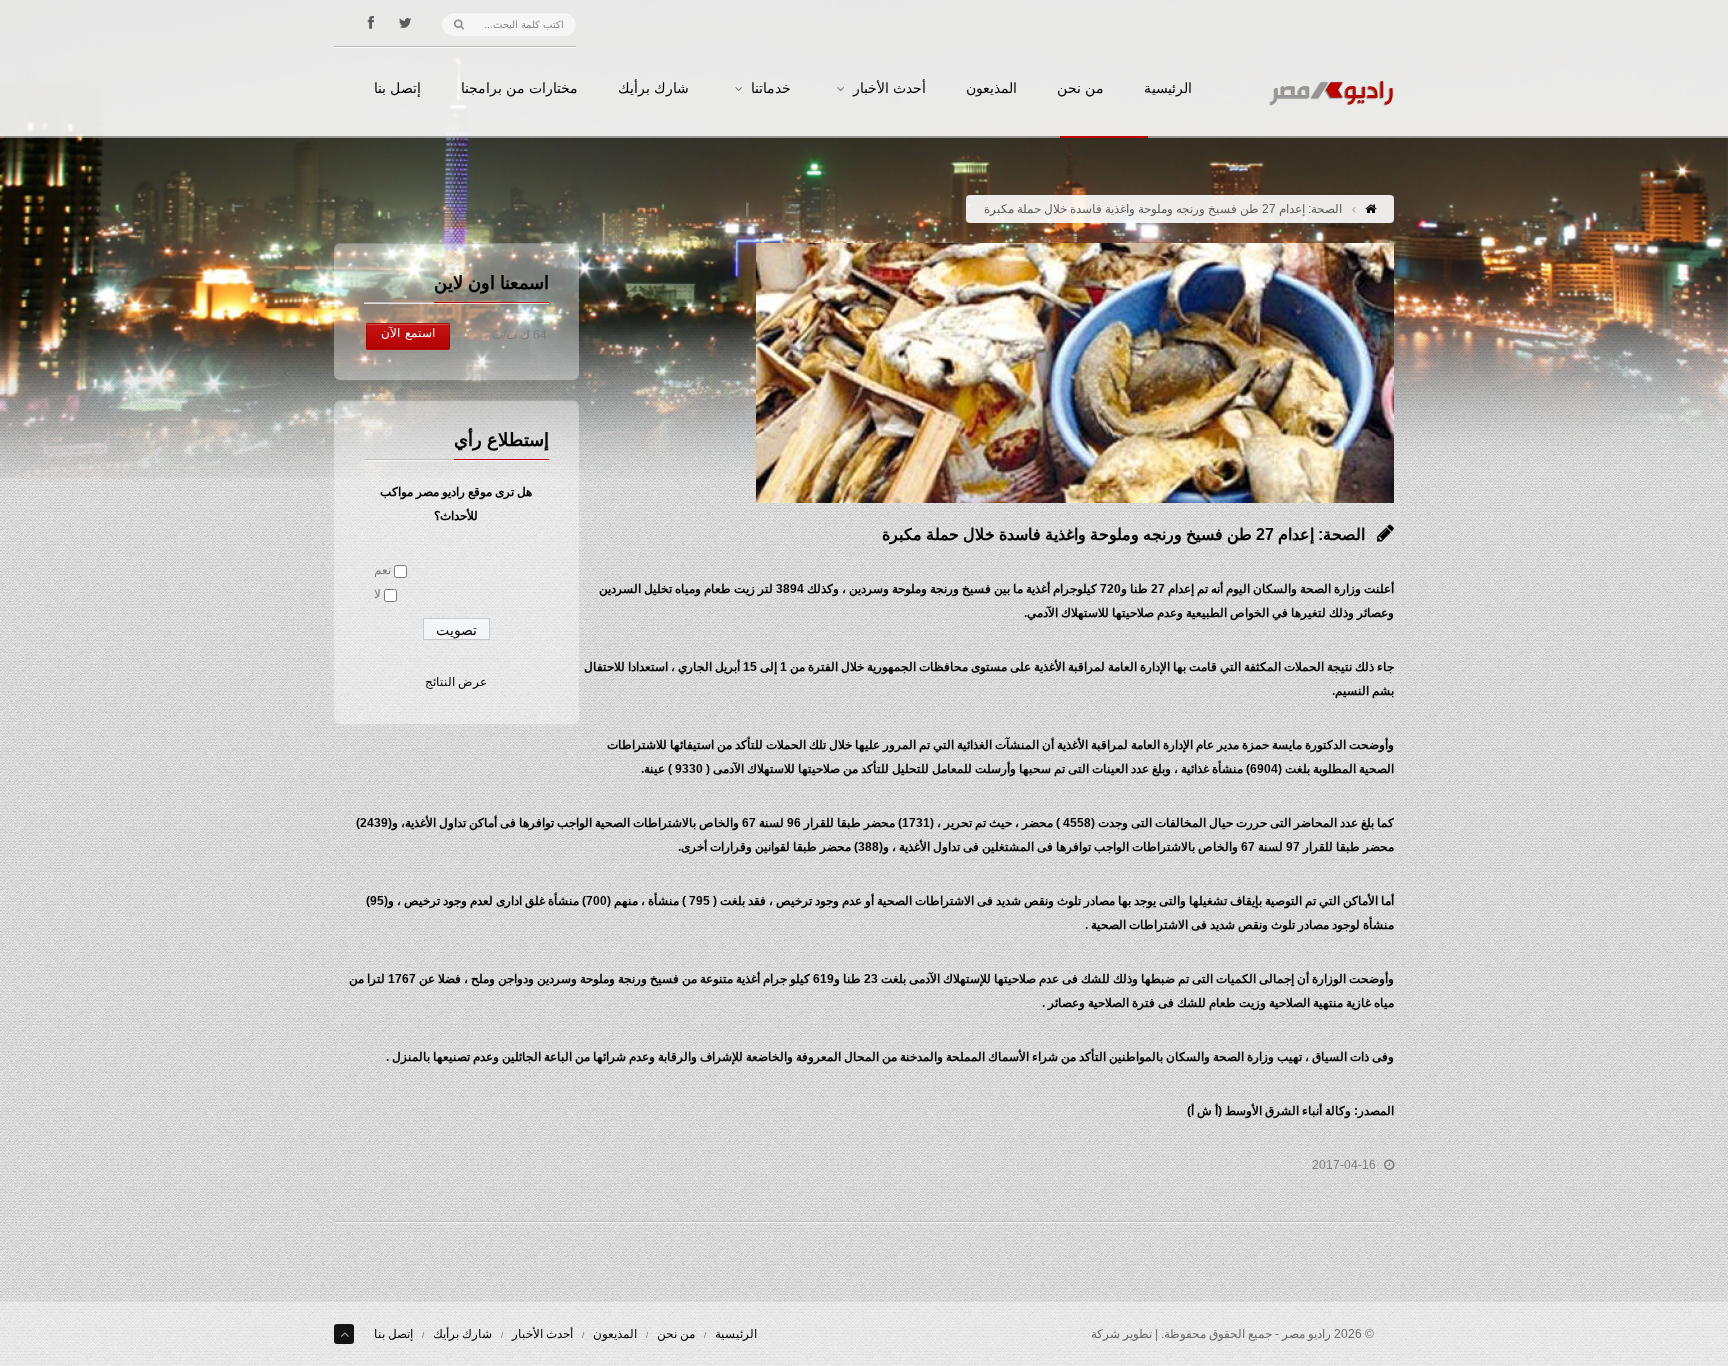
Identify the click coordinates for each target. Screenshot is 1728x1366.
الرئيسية (1168, 89)
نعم (382, 570)
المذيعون (991, 89)
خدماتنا (771, 89)
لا (377, 594)
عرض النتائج (456, 682)
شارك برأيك (653, 89)
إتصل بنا (397, 89)
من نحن (1080, 89)
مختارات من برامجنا (519, 89)
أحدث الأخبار (889, 89)
